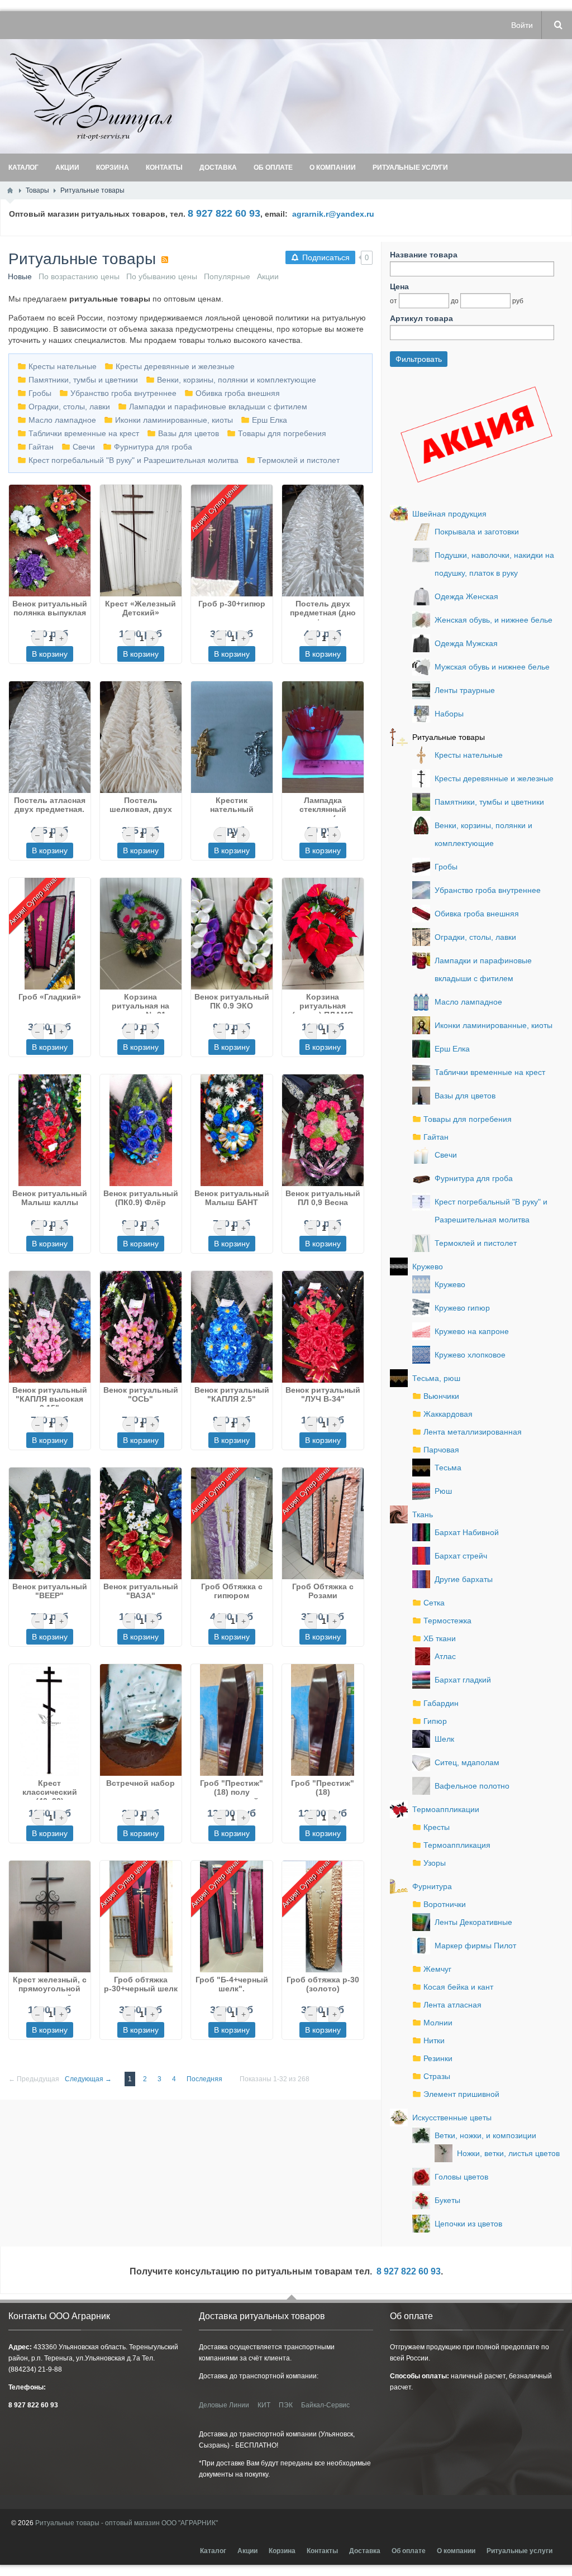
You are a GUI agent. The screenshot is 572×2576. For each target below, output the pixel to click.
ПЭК (286, 2405)
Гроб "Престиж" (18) (323, 1788)
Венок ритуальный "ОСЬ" (141, 1394)
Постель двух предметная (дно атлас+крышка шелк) (323, 610)
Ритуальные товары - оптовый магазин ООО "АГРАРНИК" (127, 2523)
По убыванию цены (162, 276)
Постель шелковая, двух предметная (141, 806)
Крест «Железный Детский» (140, 608)
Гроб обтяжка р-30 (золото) (323, 1984)
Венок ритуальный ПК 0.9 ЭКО (232, 1001)
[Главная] (10, 190)
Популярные (227, 276)
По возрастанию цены (79, 276)
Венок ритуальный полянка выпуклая (50, 608)
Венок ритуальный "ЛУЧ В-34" (323, 1394)
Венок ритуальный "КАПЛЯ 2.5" (232, 1394)
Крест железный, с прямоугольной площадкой (50, 1986)
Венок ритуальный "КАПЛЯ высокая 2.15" (50, 1396)
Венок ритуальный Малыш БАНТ (232, 1198)
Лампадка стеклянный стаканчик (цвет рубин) (323, 806)
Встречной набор (140, 1783)
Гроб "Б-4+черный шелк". (232, 1984)
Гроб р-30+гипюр (232, 604)
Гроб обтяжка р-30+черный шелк (141, 1984)
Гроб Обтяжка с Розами (323, 1591)
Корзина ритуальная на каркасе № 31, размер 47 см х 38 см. (140, 1003)
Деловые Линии (224, 2405)
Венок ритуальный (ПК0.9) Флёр (141, 1198)
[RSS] (165, 260)
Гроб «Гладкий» (50, 997)
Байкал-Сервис (325, 2405)
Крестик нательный (232, 805)
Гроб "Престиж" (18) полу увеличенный (232, 1789)
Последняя (204, 2079)
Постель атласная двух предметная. (50, 805)
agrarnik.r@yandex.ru (333, 214)
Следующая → (88, 2079)
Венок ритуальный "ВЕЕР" (50, 1591)
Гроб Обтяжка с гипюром (232, 1591)
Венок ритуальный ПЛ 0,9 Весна (323, 1198)
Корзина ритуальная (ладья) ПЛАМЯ (323, 1003)
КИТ (264, 2405)
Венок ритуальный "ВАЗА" (141, 1591)
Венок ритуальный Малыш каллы (50, 1198)
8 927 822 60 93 (409, 2271)
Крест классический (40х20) (50, 1789)
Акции (268, 276)
